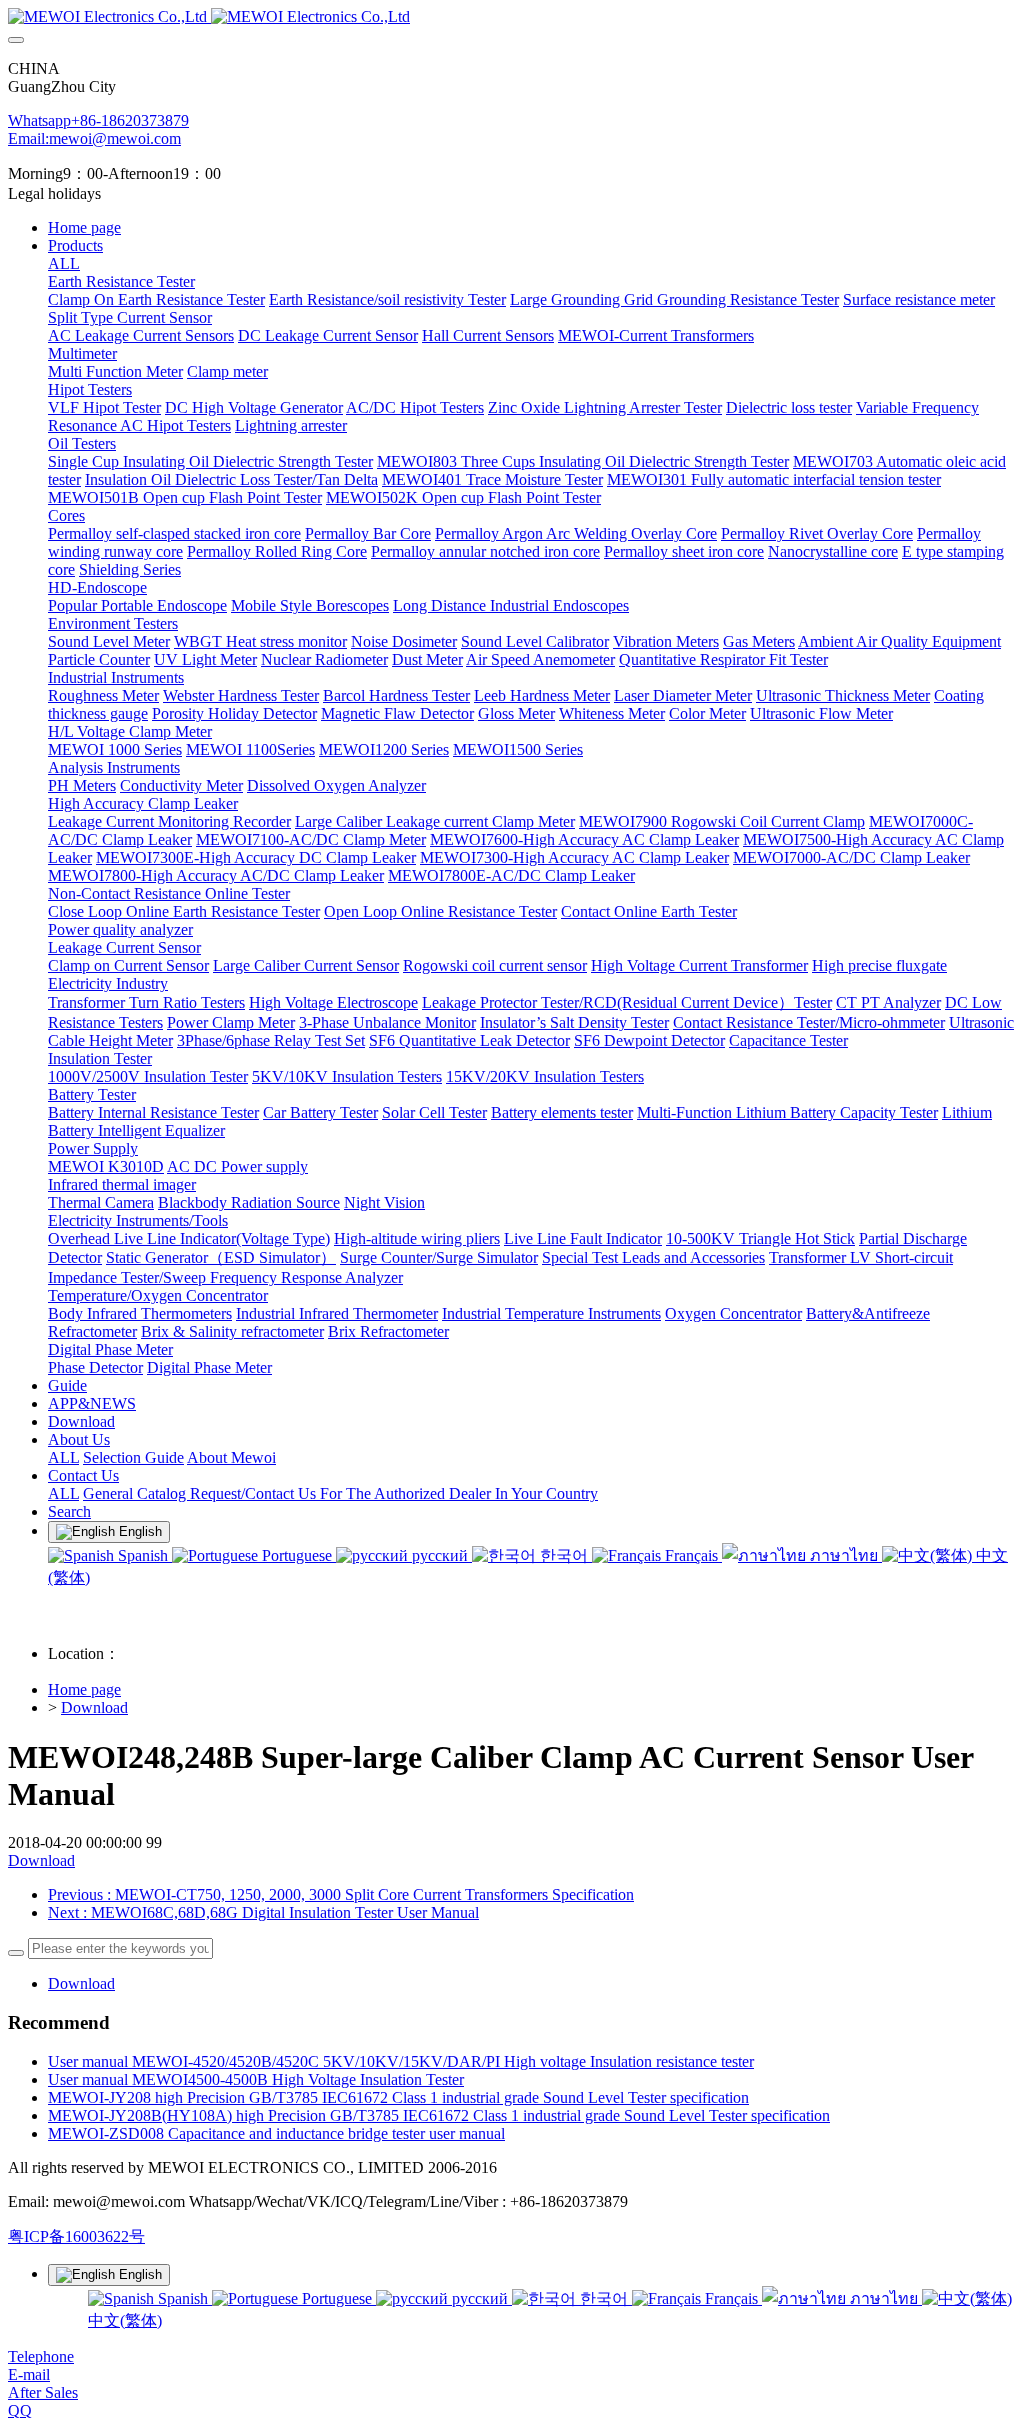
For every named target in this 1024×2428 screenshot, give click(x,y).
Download (94, 1707)
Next (263, 1912)
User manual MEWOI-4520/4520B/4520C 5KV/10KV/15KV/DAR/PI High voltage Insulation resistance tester (401, 2061)
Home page (84, 227)
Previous (341, 1894)
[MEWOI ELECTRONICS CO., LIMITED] (512, 17)
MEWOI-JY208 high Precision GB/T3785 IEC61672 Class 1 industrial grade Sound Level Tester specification (398, 2097)
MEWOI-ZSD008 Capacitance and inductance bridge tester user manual (276, 2133)
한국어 (564, 1555)
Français (691, 1555)
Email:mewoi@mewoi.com (94, 138)
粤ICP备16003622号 (76, 2236)
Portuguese (297, 1555)
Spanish (143, 1555)
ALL (64, 263)
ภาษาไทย (844, 1555)
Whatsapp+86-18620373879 (98, 120)
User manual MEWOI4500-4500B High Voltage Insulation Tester (256, 2079)
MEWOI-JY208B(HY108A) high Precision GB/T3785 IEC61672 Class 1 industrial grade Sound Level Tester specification (439, 2115)
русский (440, 1555)
